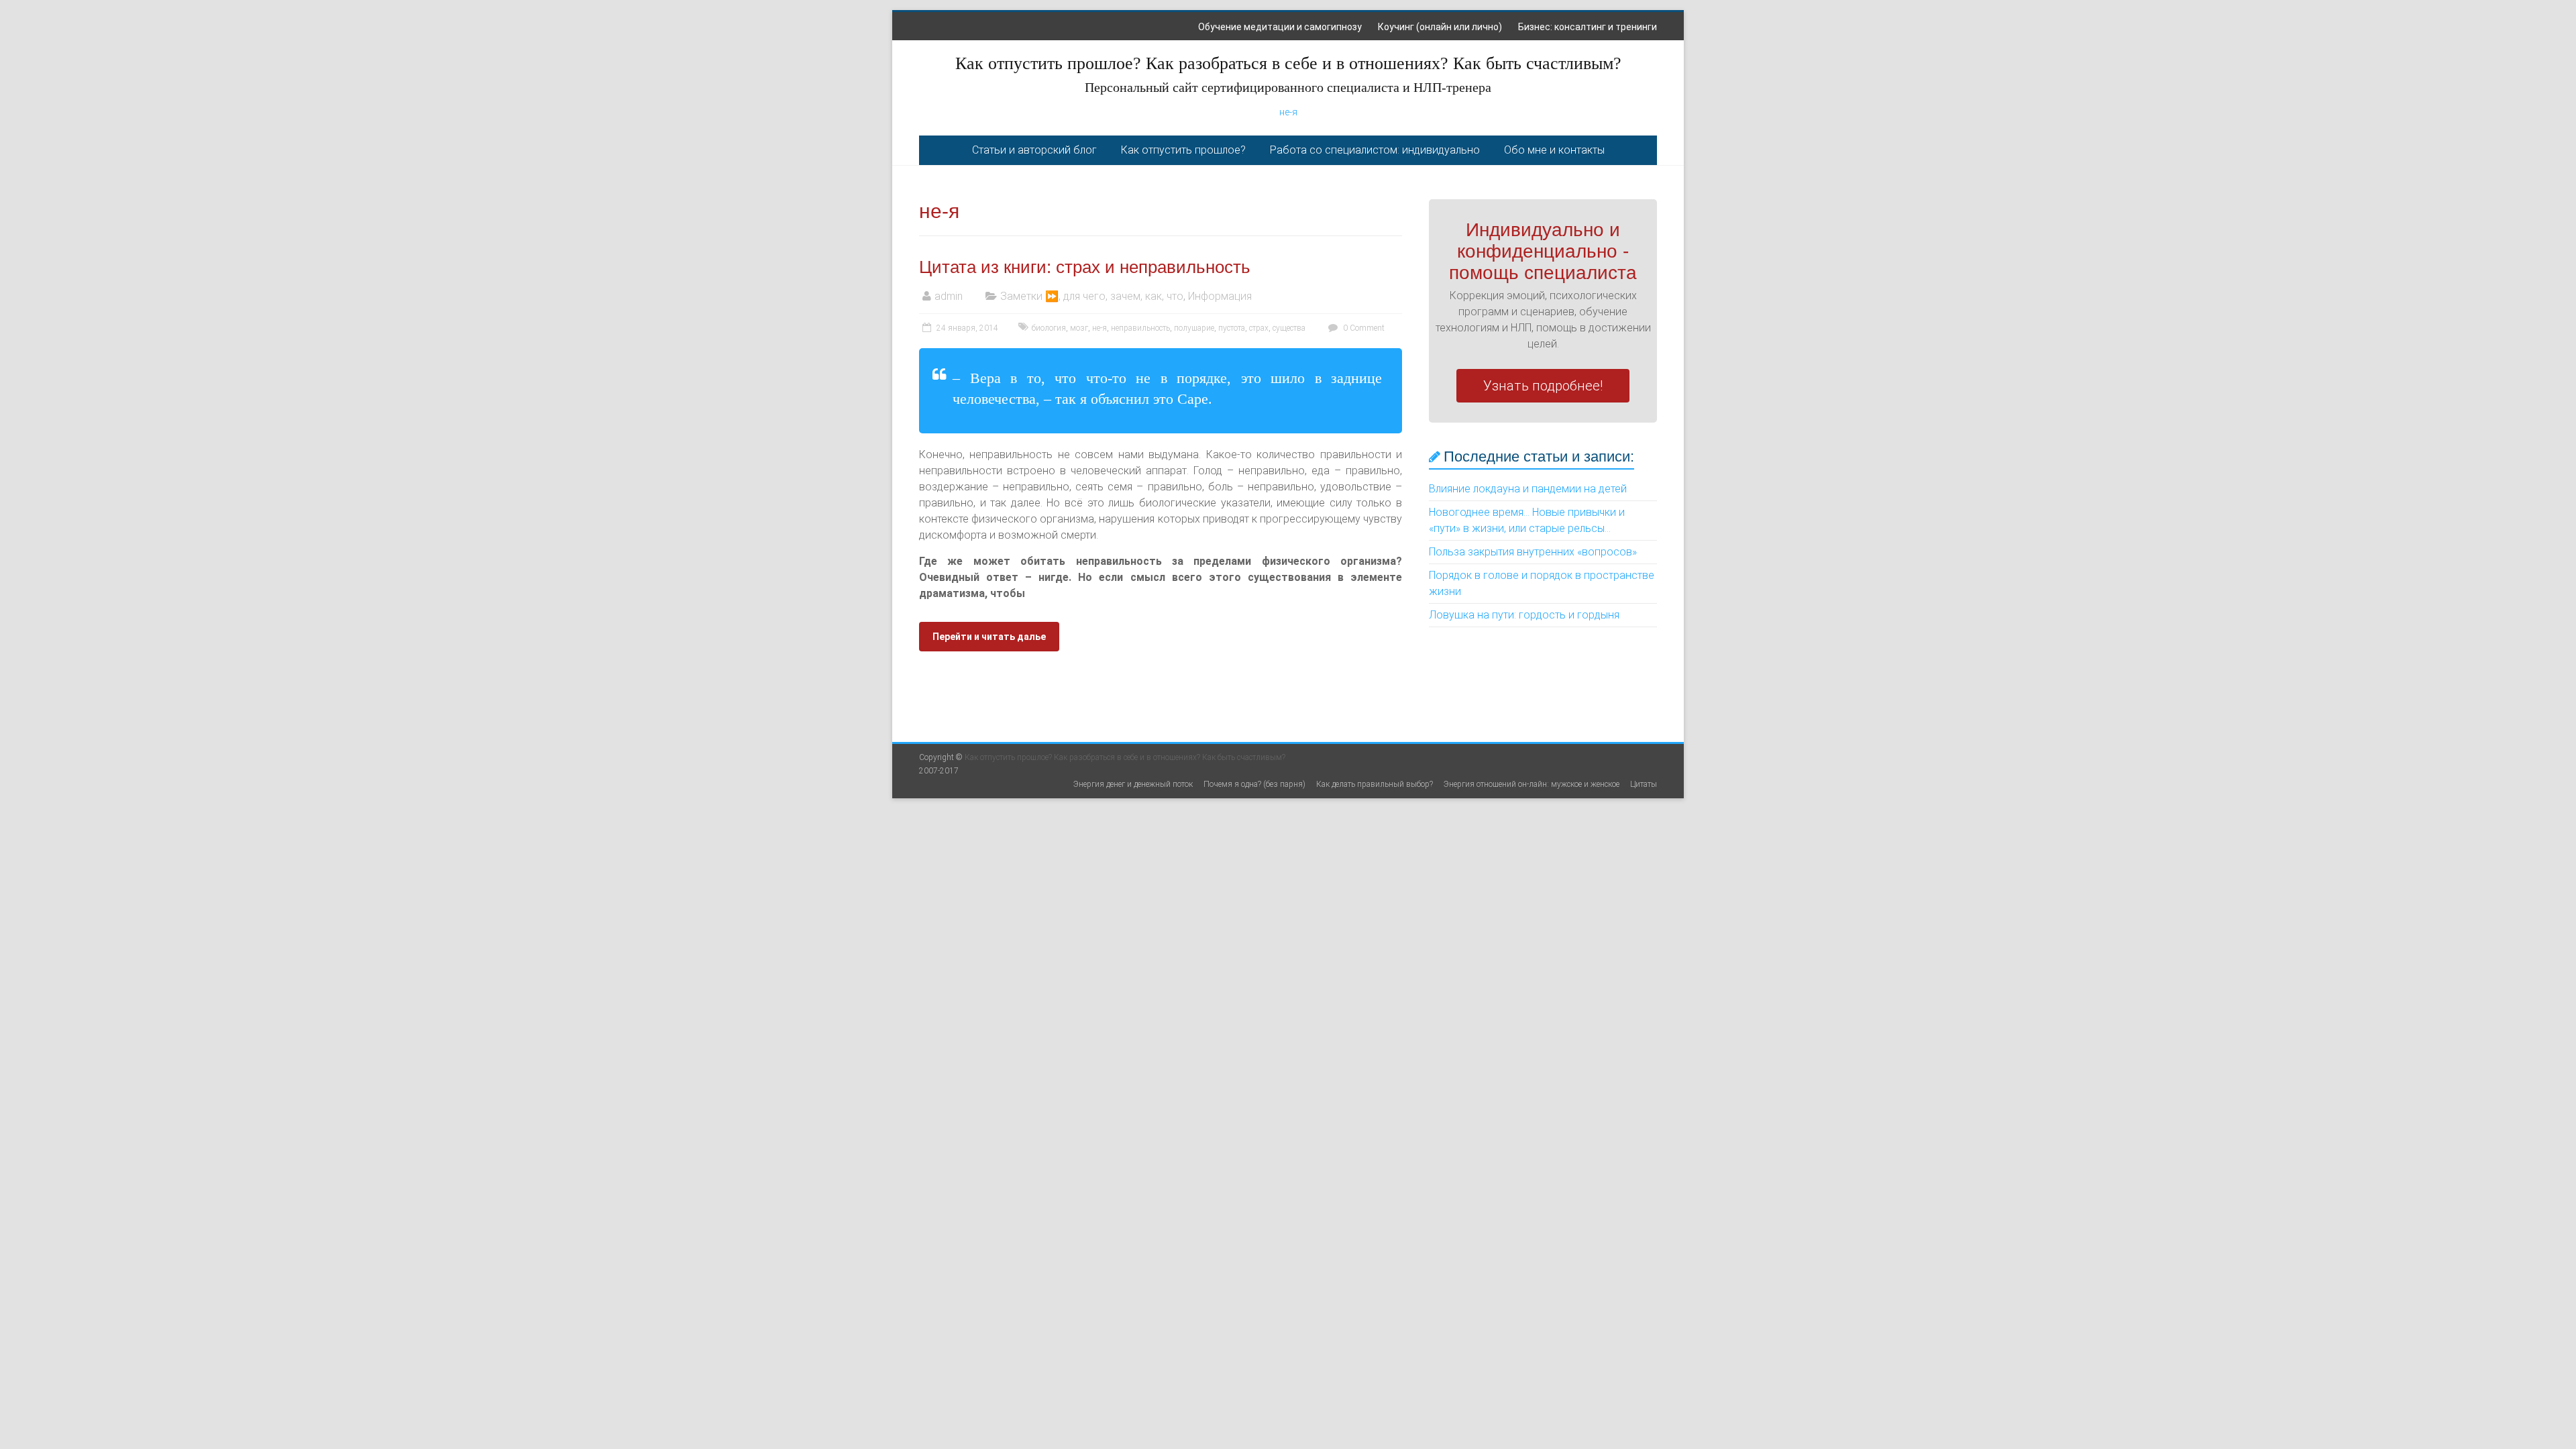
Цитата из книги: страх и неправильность (1085, 267)
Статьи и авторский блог (1034, 150)
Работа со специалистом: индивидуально (1375, 150)
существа (1289, 328)
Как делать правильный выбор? (1375, 784)
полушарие (1194, 328)
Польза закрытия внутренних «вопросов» (1533, 552)
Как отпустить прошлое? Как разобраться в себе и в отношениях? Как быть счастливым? (1288, 63)
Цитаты (1644, 784)
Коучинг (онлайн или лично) (1440, 27)
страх (1259, 328)
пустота (1232, 328)
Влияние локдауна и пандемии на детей (1528, 489)
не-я (1288, 112)
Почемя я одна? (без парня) (1254, 784)
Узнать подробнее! (1543, 386)
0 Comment (1363, 328)
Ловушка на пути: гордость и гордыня (1524, 615)
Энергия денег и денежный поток (1133, 784)
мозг (1079, 328)
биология (1049, 328)
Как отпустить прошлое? (1183, 150)
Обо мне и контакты (1554, 150)
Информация (1220, 296)
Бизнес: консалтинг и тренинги (1588, 27)
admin (949, 296)
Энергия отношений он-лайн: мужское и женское (1532, 784)
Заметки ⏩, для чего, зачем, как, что (1092, 296)
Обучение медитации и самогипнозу (1280, 27)
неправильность (1140, 328)
